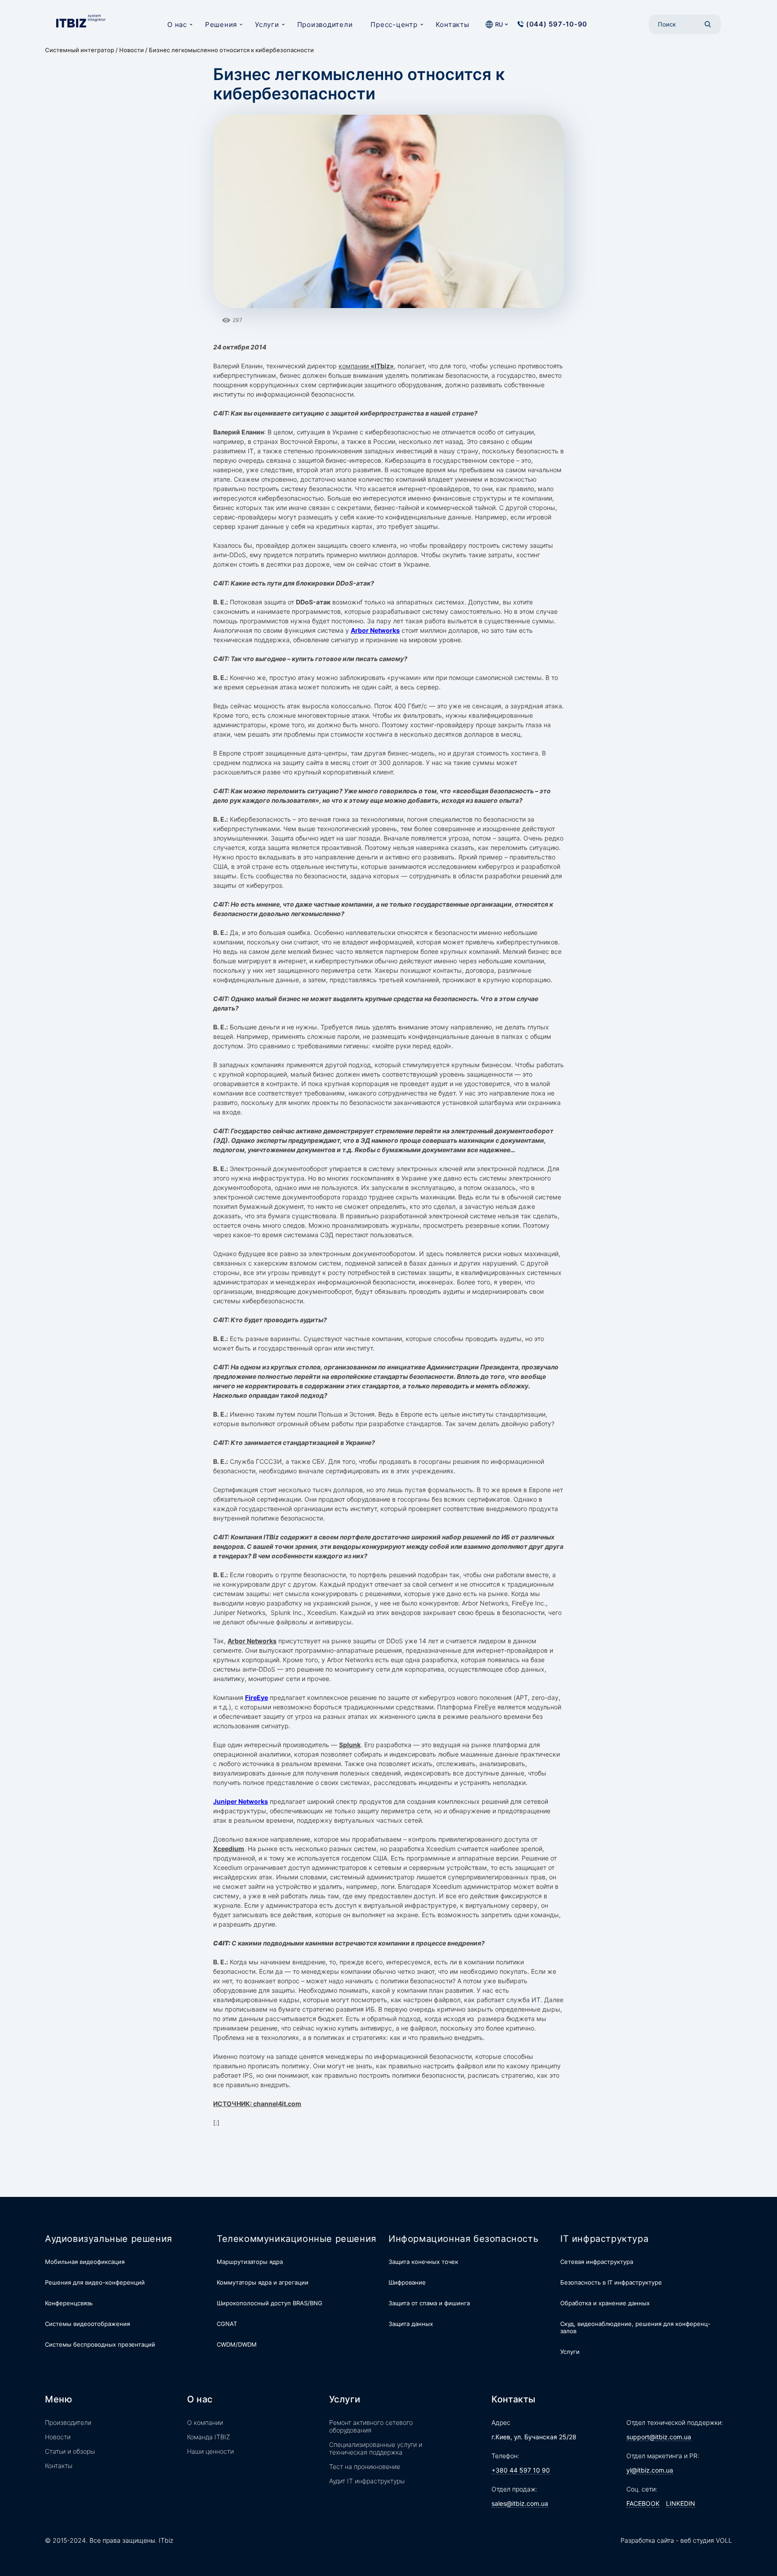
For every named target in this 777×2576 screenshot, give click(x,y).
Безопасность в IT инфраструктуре (611, 2282)
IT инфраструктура (604, 2239)
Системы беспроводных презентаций (100, 2344)
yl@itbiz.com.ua (650, 2470)
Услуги (267, 25)
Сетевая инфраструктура (597, 2262)
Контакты (453, 25)
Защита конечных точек (423, 2262)
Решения (221, 25)
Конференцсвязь (69, 2303)
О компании (205, 2422)
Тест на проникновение (365, 2466)
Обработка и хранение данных (605, 2303)
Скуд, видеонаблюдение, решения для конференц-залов (635, 2327)
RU (499, 24)
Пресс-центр (394, 25)
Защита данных (411, 2324)
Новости (132, 50)
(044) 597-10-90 (557, 24)
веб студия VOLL (706, 2540)
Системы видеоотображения (87, 2324)
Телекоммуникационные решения (297, 2239)
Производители (325, 25)
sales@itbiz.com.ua (520, 2503)
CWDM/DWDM (237, 2344)
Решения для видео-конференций (95, 2282)
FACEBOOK (643, 2503)
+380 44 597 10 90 (521, 2470)
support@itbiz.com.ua (659, 2437)
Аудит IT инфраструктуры (367, 2481)
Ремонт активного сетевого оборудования (371, 2426)
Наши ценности (210, 2451)
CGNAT (227, 2324)
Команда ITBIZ (209, 2437)
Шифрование (407, 2282)
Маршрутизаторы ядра (250, 2262)
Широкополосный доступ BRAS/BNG (270, 2303)
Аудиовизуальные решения (109, 2239)
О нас (177, 25)
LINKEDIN (681, 2503)
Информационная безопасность (463, 2239)
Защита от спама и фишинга (429, 2303)
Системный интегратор (80, 50)
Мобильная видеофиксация (85, 2262)
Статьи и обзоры (70, 2451)
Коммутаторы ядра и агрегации (263, 2282)
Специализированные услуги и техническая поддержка (376, 2448)
